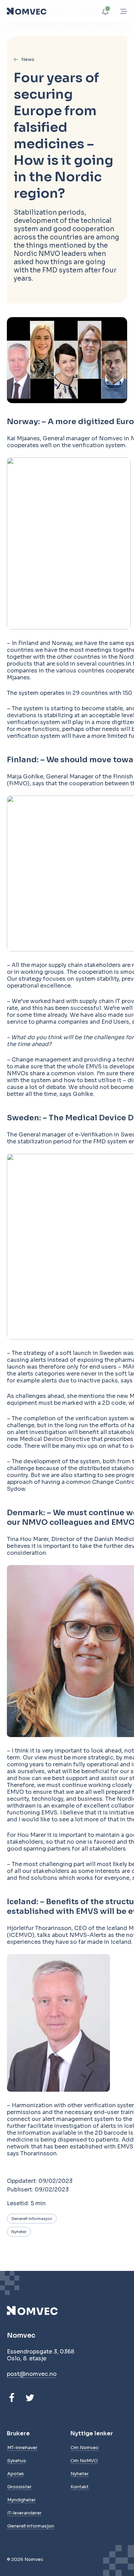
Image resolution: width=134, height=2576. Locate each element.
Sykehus (17, 2461)
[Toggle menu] (124, 11)
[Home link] (27, 11)
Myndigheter (21, 2500)
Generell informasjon (32, 2219)
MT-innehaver (22, 2448)
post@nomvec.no (32, 2374)
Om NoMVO (84, 2461)
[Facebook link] (12, 2398)
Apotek (16, 2474)
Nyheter (19, 2232)
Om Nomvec (85, 2448)
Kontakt (80, 2487)
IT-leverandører (24, 2513)
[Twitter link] (30, 2398)
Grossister (19, 2487)
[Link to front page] (41, 2311)
